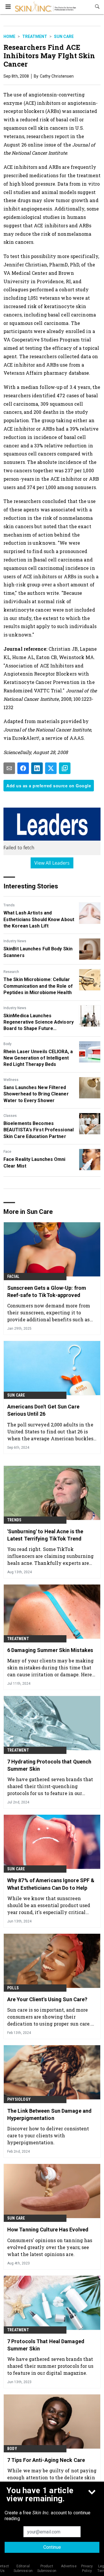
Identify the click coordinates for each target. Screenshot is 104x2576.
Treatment (35, 36)
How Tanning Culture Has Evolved (48, 2230)
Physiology (19, 2099)
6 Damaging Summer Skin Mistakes (50, 1650)
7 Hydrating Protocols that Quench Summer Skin (49, 1765)
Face (7, 1152)
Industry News (15, 941)
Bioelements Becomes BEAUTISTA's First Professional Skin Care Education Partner (39, 1130)
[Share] (23, 768)
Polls (13, 1988)
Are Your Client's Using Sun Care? (47, 1999)
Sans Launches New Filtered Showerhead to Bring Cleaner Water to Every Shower (36, 1094)
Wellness (11, 1080)
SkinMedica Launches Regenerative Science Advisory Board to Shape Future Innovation (39, 1022)
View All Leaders (52, 863)
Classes (10, 1116)
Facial (13, 1276)
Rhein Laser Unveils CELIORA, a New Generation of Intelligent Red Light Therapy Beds (38, 1058)
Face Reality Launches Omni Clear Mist (35, 1162)
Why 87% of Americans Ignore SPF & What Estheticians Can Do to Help (51, 1884)
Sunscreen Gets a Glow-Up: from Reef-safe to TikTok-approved (47, 1291)
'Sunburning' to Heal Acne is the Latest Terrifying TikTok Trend (45, 1535)
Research (11, 972)
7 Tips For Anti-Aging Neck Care (46, 2460)
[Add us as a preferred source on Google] (65, 768)
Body (8, 1044)
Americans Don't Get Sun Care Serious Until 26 (43, 1410)
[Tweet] (51, 768)
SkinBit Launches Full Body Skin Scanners (38, 952)
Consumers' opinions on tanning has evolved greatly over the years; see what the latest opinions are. (50, 2247)
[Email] (9, 768)
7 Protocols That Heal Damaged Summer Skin (46, 2345)
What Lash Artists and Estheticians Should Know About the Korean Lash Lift (39, 919)
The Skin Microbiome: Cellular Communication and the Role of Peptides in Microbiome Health (38, 986)
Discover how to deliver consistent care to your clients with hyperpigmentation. (48, 2135)
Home (9, 36)
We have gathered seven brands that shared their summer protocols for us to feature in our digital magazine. (50, 2366)
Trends (9, 905)
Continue (52, 2547)
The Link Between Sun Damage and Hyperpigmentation (49, 2114)
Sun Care (64, 36)
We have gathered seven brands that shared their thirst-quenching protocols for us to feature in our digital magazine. (50, 1786)
